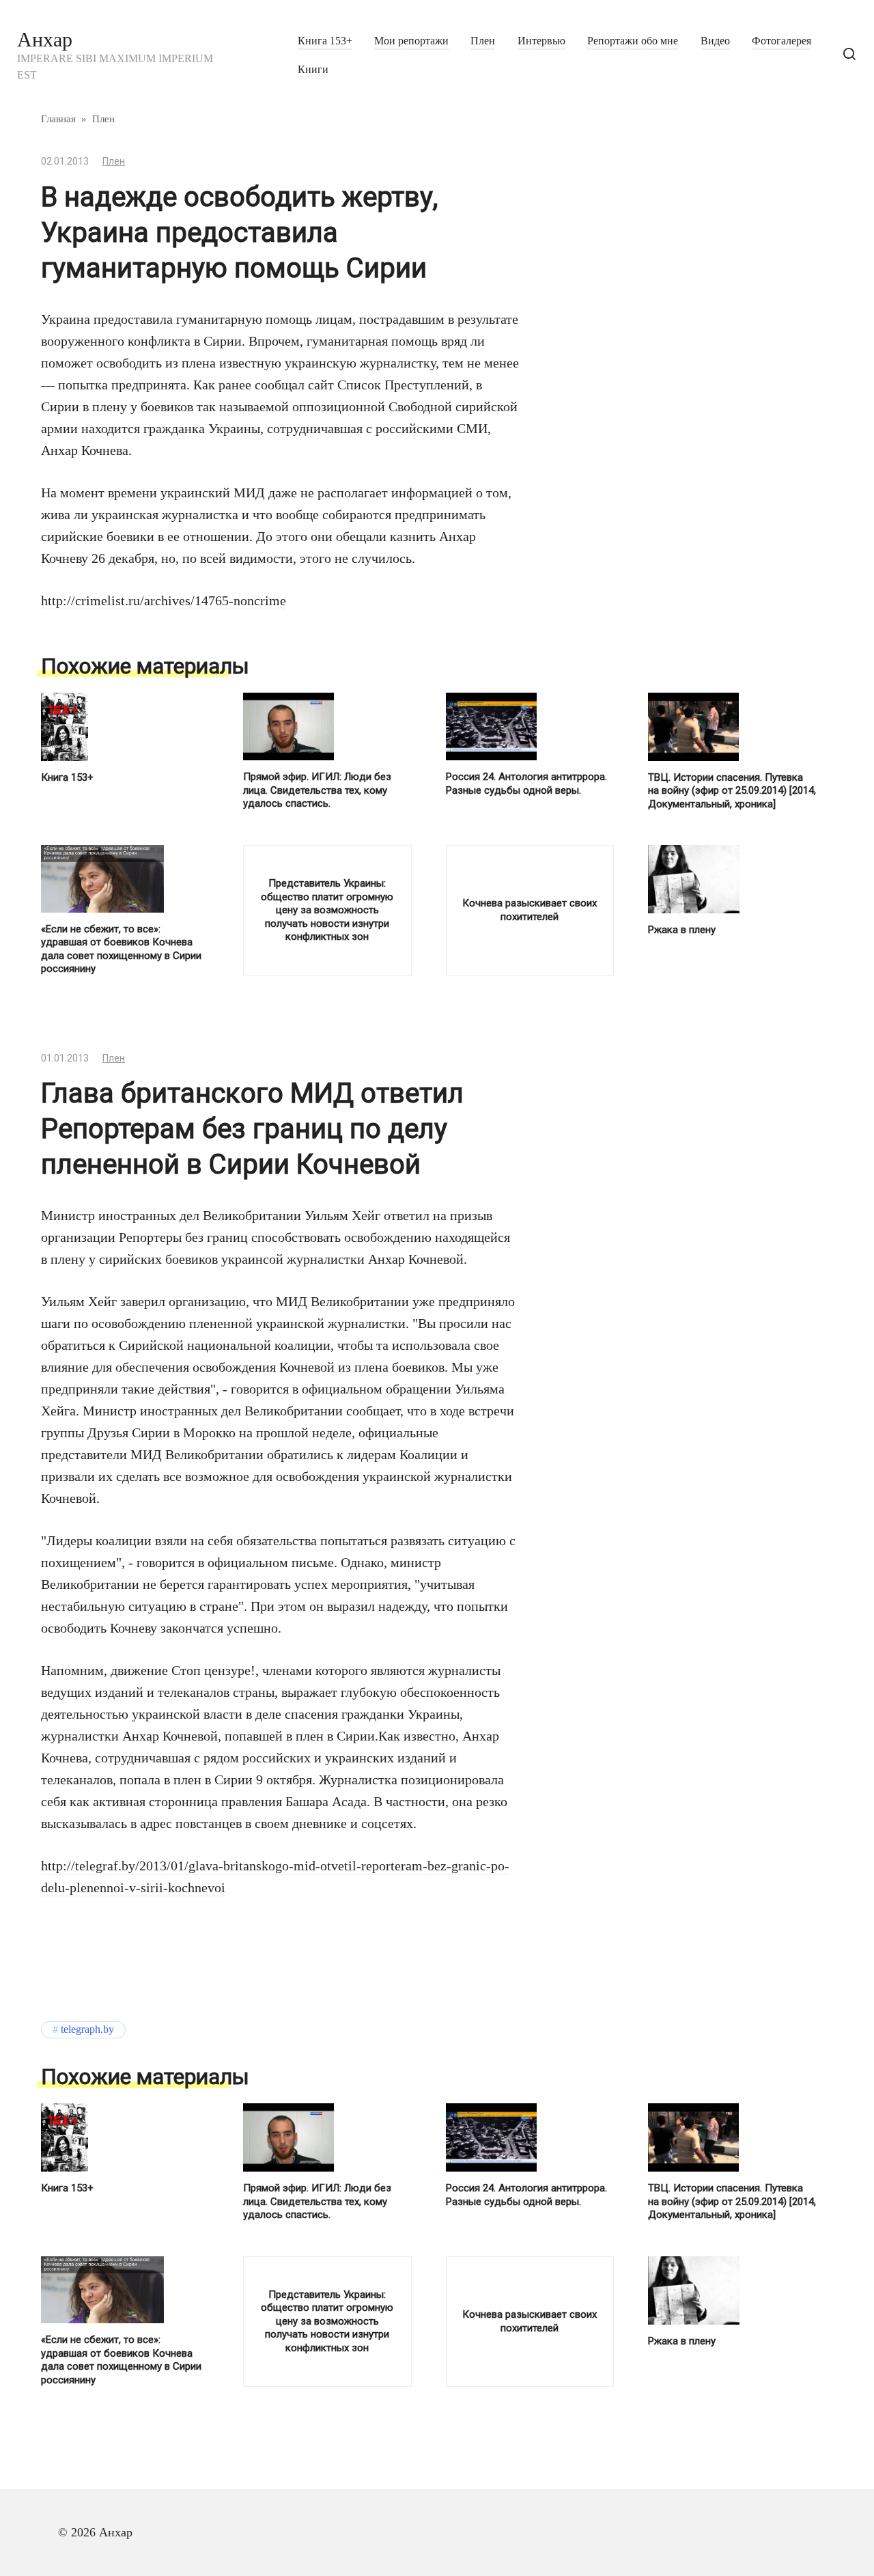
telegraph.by (87, 2030)
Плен (483, 41)
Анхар (45, 39)
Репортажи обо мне (633, 41)
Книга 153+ (325, 41)
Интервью (541, 41)
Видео (715, 41)
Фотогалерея (781, 41)
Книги (313, 70)
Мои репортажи (411, 41)
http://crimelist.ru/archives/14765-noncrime (164, 600)
